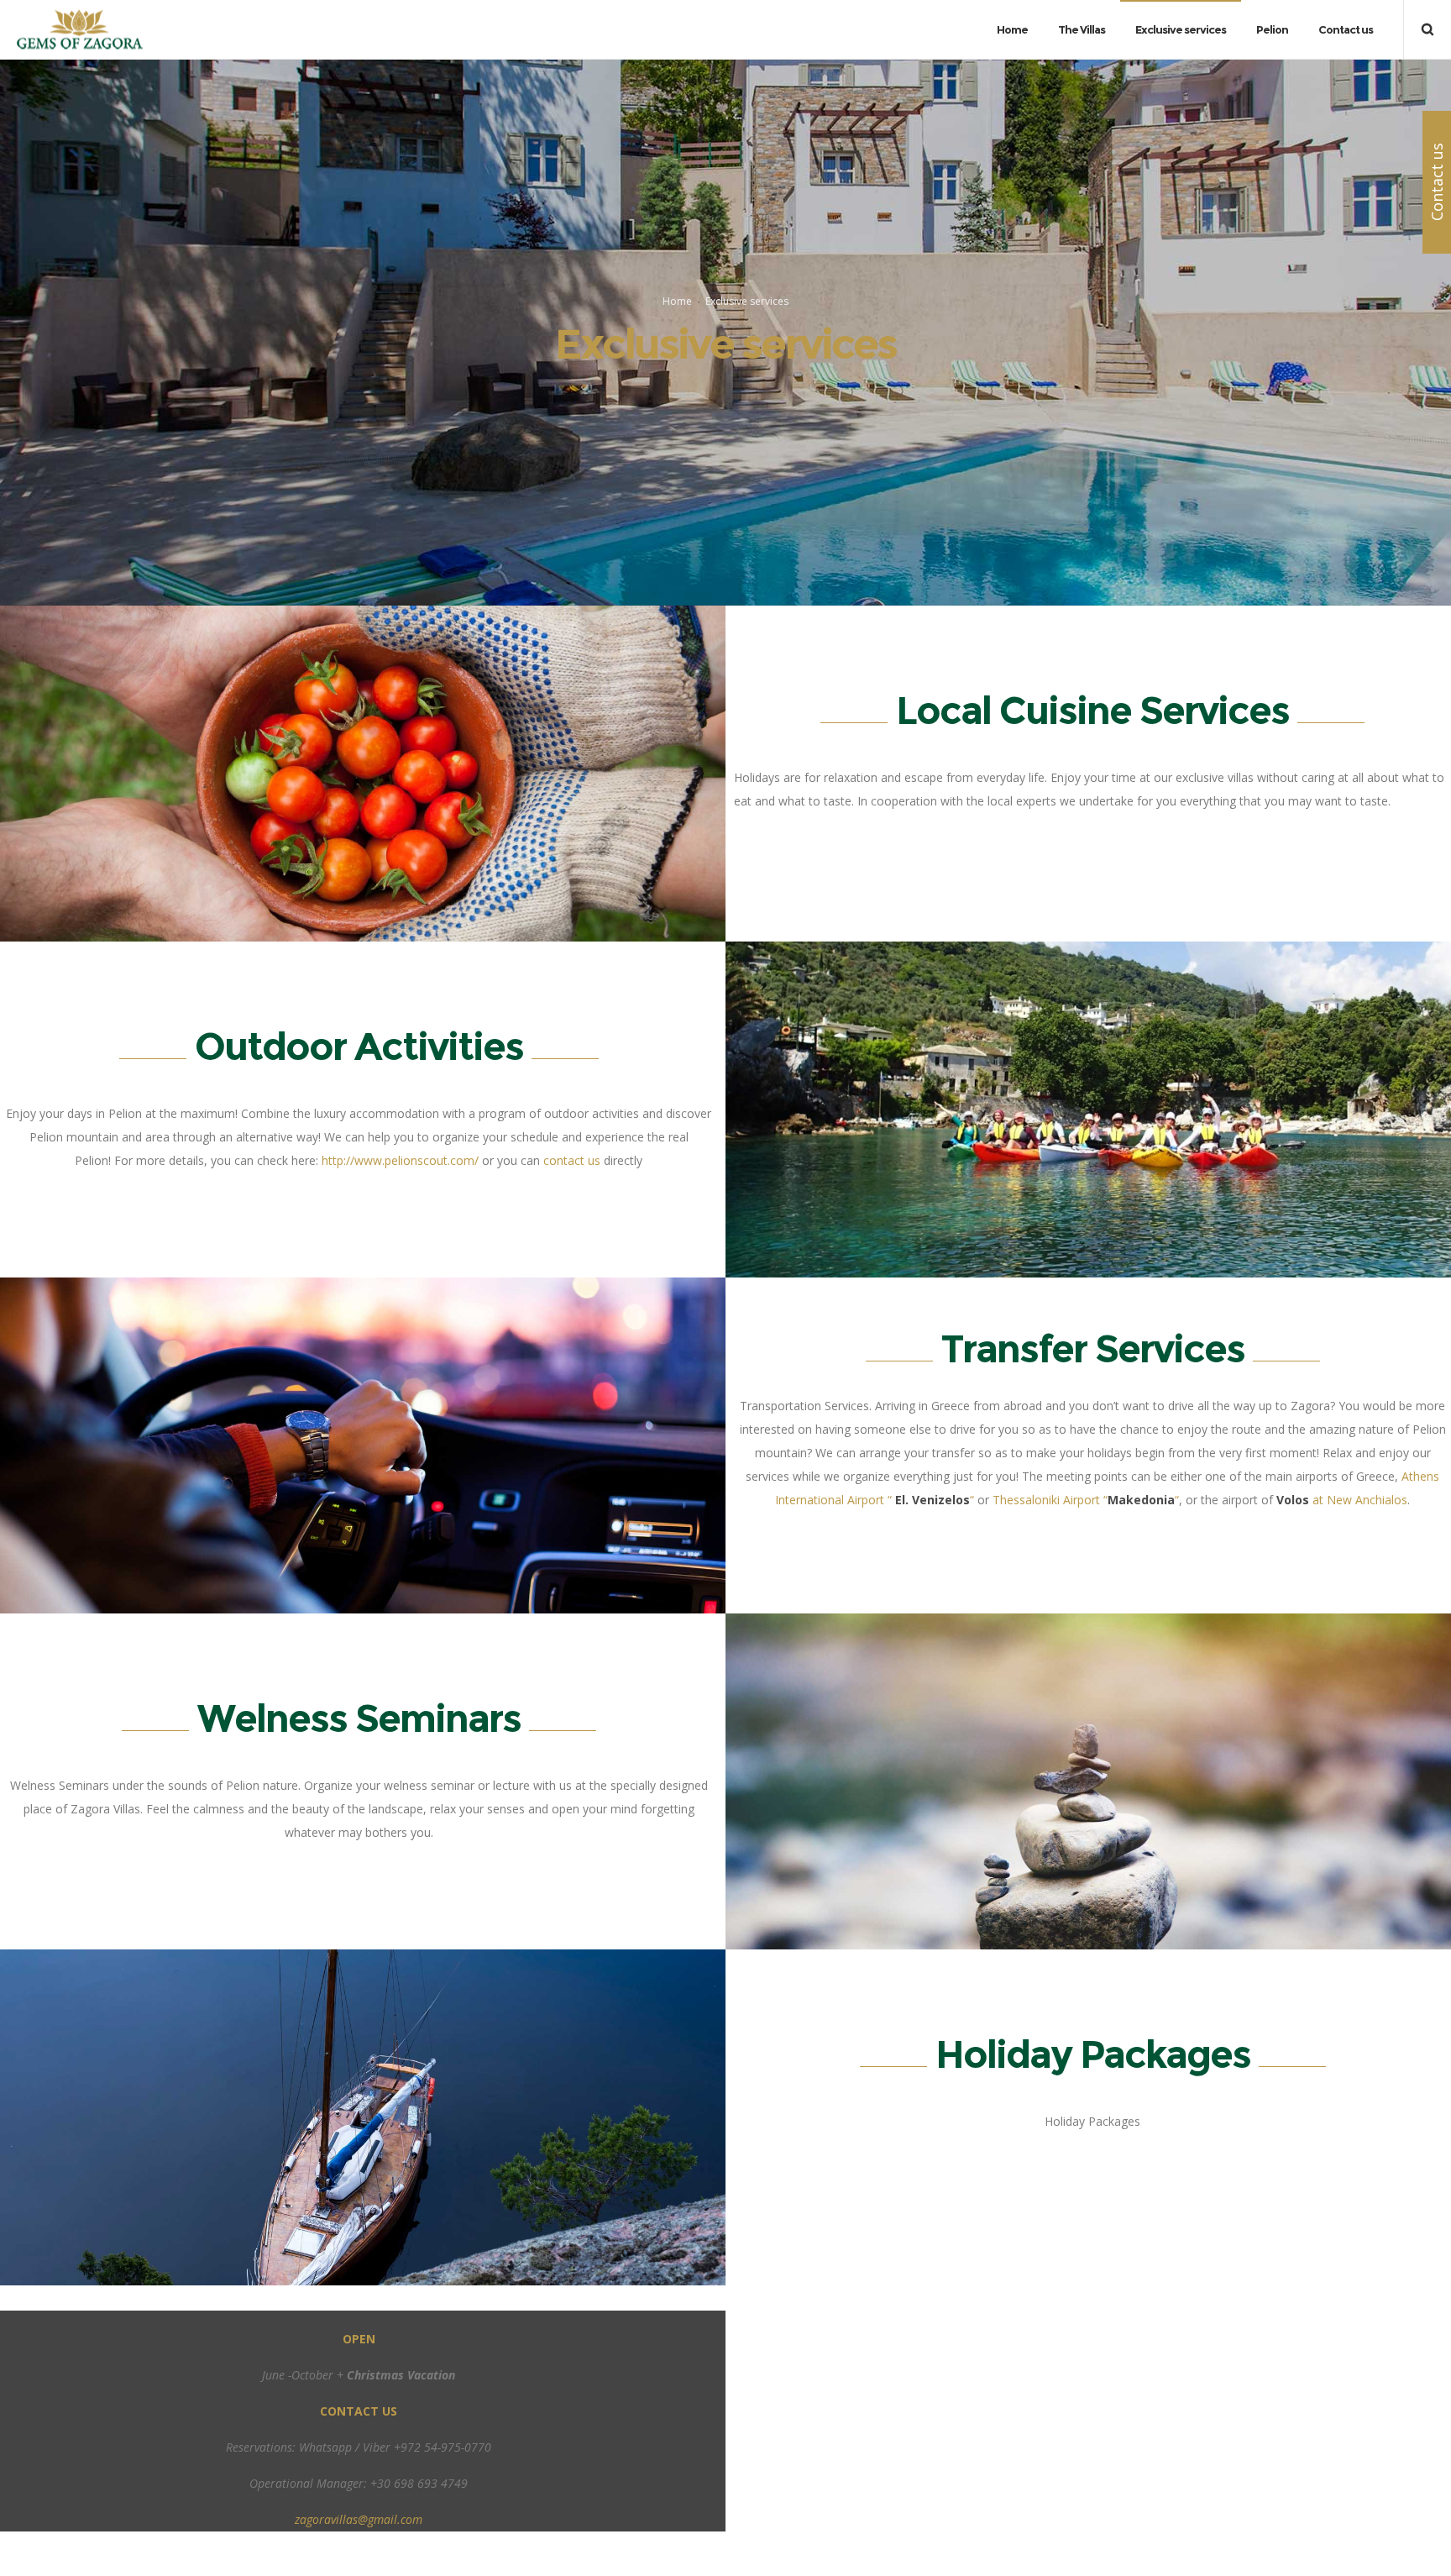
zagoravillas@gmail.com (359, 2519)
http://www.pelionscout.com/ (400, 1160)
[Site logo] (80, 30)
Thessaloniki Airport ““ (1086, 1500)
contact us (572, 1160)
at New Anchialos (1342, 1500)
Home (677, 301)
